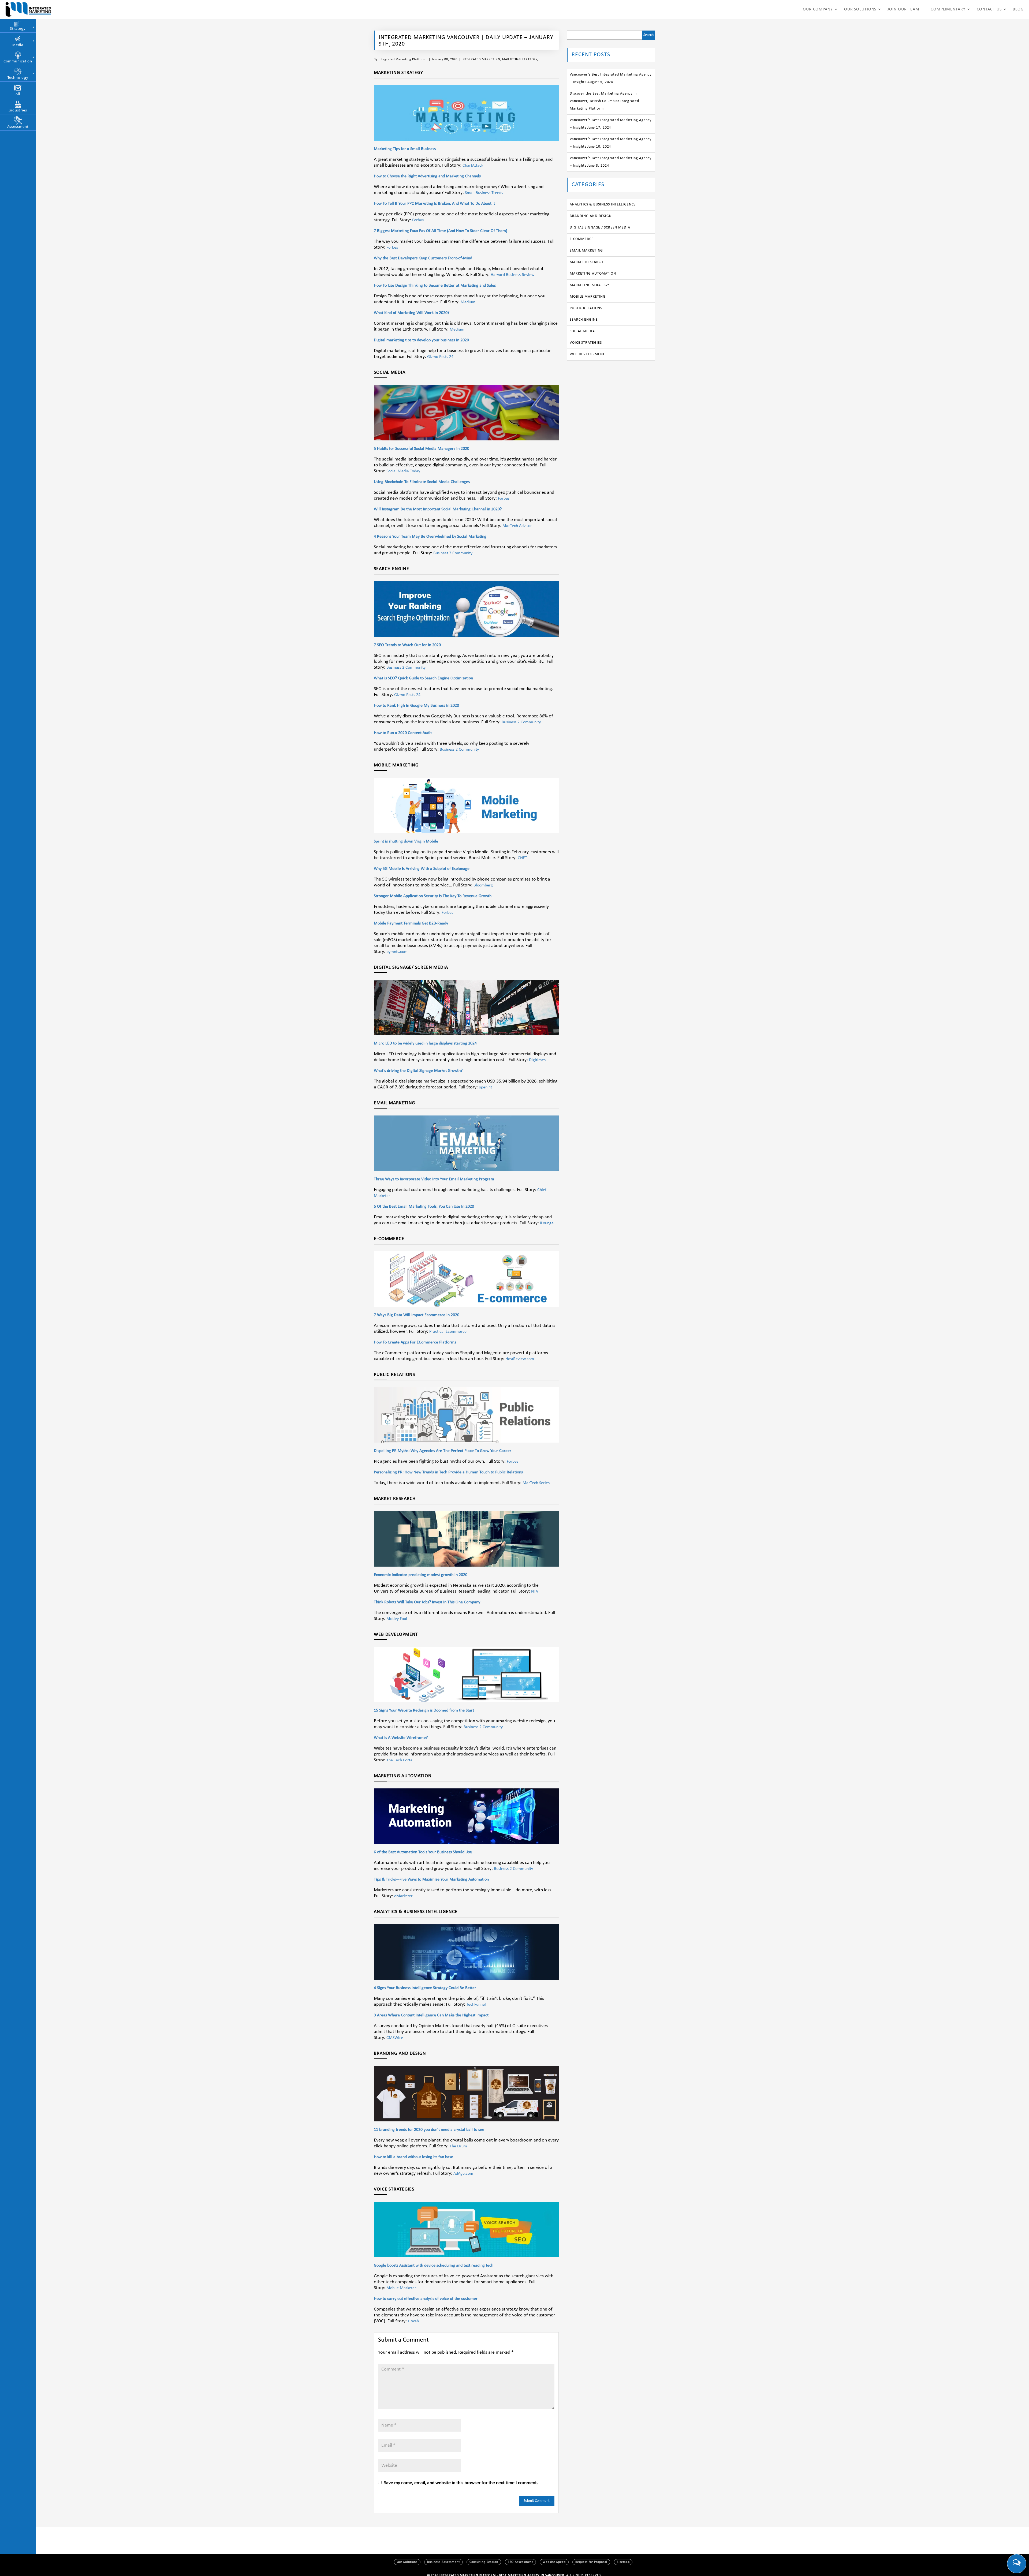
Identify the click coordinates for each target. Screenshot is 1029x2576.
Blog (1018, 9)
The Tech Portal (400, 1760)
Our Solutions (860, 9)
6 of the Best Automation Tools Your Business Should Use (423, 1852)
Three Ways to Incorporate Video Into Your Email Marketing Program (434, 1179)
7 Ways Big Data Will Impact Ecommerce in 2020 (417, 1315)
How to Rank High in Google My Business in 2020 (416, 706)
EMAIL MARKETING (586, 251)
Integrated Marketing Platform (402, 59)
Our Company (818, 9)
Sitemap (623, 2562)
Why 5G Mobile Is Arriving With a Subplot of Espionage (422, 869)
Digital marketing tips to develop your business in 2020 (421, 340)
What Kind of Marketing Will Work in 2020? (412, 313)
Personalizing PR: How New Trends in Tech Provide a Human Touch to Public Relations (448, 1472)
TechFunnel (476, 2005)
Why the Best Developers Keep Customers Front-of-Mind (423, 258)
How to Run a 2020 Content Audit (403, 733)
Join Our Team (903, 9)
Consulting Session (484, 2562)
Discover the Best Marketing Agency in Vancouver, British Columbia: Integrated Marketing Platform (604, 101)
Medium (468, 302)
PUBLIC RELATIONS (586, 308)
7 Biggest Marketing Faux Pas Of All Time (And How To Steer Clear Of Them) (441, 231)
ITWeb (413, 2321)
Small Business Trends (484, 193)
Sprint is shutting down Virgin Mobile (406, 841)
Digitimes (537, 1060)
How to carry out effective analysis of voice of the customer (426, 2299)
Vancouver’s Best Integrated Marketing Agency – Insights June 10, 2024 (611, 143)
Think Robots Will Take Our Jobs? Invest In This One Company (427, 1602)
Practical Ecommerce (448, 1332)
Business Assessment (443, 2562)
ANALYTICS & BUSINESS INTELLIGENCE (603, 205)
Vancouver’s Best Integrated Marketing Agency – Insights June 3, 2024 (611, 162)
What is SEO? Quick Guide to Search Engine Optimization (423, 678)
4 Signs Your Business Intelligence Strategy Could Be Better (425, 1988)
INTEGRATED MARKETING (481, 59)
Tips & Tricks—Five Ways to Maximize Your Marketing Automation (431, 1879)
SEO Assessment (520, 2562)
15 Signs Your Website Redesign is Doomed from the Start (424, 1710)
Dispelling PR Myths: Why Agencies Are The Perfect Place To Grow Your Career (443, 1451)
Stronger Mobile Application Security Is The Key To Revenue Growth (433, 896)
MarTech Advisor (517, 526)
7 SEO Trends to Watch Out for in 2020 (407, 645)
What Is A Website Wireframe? (401, 1738)
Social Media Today (403, 471)
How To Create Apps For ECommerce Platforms (415, 1342)
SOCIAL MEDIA (582, 331)
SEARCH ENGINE (584, 320)
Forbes (418, 220)
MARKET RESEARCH (586, 262)
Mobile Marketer (401, 2288)
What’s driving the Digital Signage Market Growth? (418, 1071)
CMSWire (395, 2038)
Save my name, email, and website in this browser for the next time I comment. (461, 2483)
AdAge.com (463, 2174)
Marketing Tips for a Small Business (405, 149)
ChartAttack (473, 166)
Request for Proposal (591, 2562)
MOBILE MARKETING (588, 297)
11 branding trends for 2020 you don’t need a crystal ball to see (429, 2130)
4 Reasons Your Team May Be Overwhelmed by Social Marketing (430, 537)
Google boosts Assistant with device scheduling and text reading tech (434, 2266)
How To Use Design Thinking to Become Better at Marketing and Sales (435, 286)
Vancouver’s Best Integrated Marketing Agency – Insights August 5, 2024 (611, 78)
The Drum (458, 2146)
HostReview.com (520, 1359)
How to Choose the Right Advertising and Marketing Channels (427, 176)
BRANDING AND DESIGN (591, 216)
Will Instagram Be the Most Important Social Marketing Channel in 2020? (438, 509)
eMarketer (403, 1896)
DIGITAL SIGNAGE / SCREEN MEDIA (600, 228)
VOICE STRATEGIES (586, 343)
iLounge (547, 1223)
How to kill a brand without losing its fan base (413, 2157)
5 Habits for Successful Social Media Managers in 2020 (422, 449)
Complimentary (948, 9)
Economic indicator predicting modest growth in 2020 (421, 1575)
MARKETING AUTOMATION (593, 274)
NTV (535, 1592)
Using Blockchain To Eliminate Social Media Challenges (422, 482)
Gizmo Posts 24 (440, 357)
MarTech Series (536, 1483)
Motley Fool (397, 1619)
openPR (485, 1087)
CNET (522, 858)
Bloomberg (483, 885)
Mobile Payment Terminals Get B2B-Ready (411, 923)
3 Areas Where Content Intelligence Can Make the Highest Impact (431, 2015)
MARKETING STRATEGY (520, 59)
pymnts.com (397, 952)
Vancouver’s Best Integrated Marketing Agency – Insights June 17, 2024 (611, 124)
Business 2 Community (453, 553)
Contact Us (989, 9)
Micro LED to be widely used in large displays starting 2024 (425, 1043)
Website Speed (554, 2562)
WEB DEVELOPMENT (587, 354)
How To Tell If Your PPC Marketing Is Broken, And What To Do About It (434, 204)
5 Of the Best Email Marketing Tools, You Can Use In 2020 (424, 1207)
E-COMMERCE (582, 239)
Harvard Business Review (512, 275)
